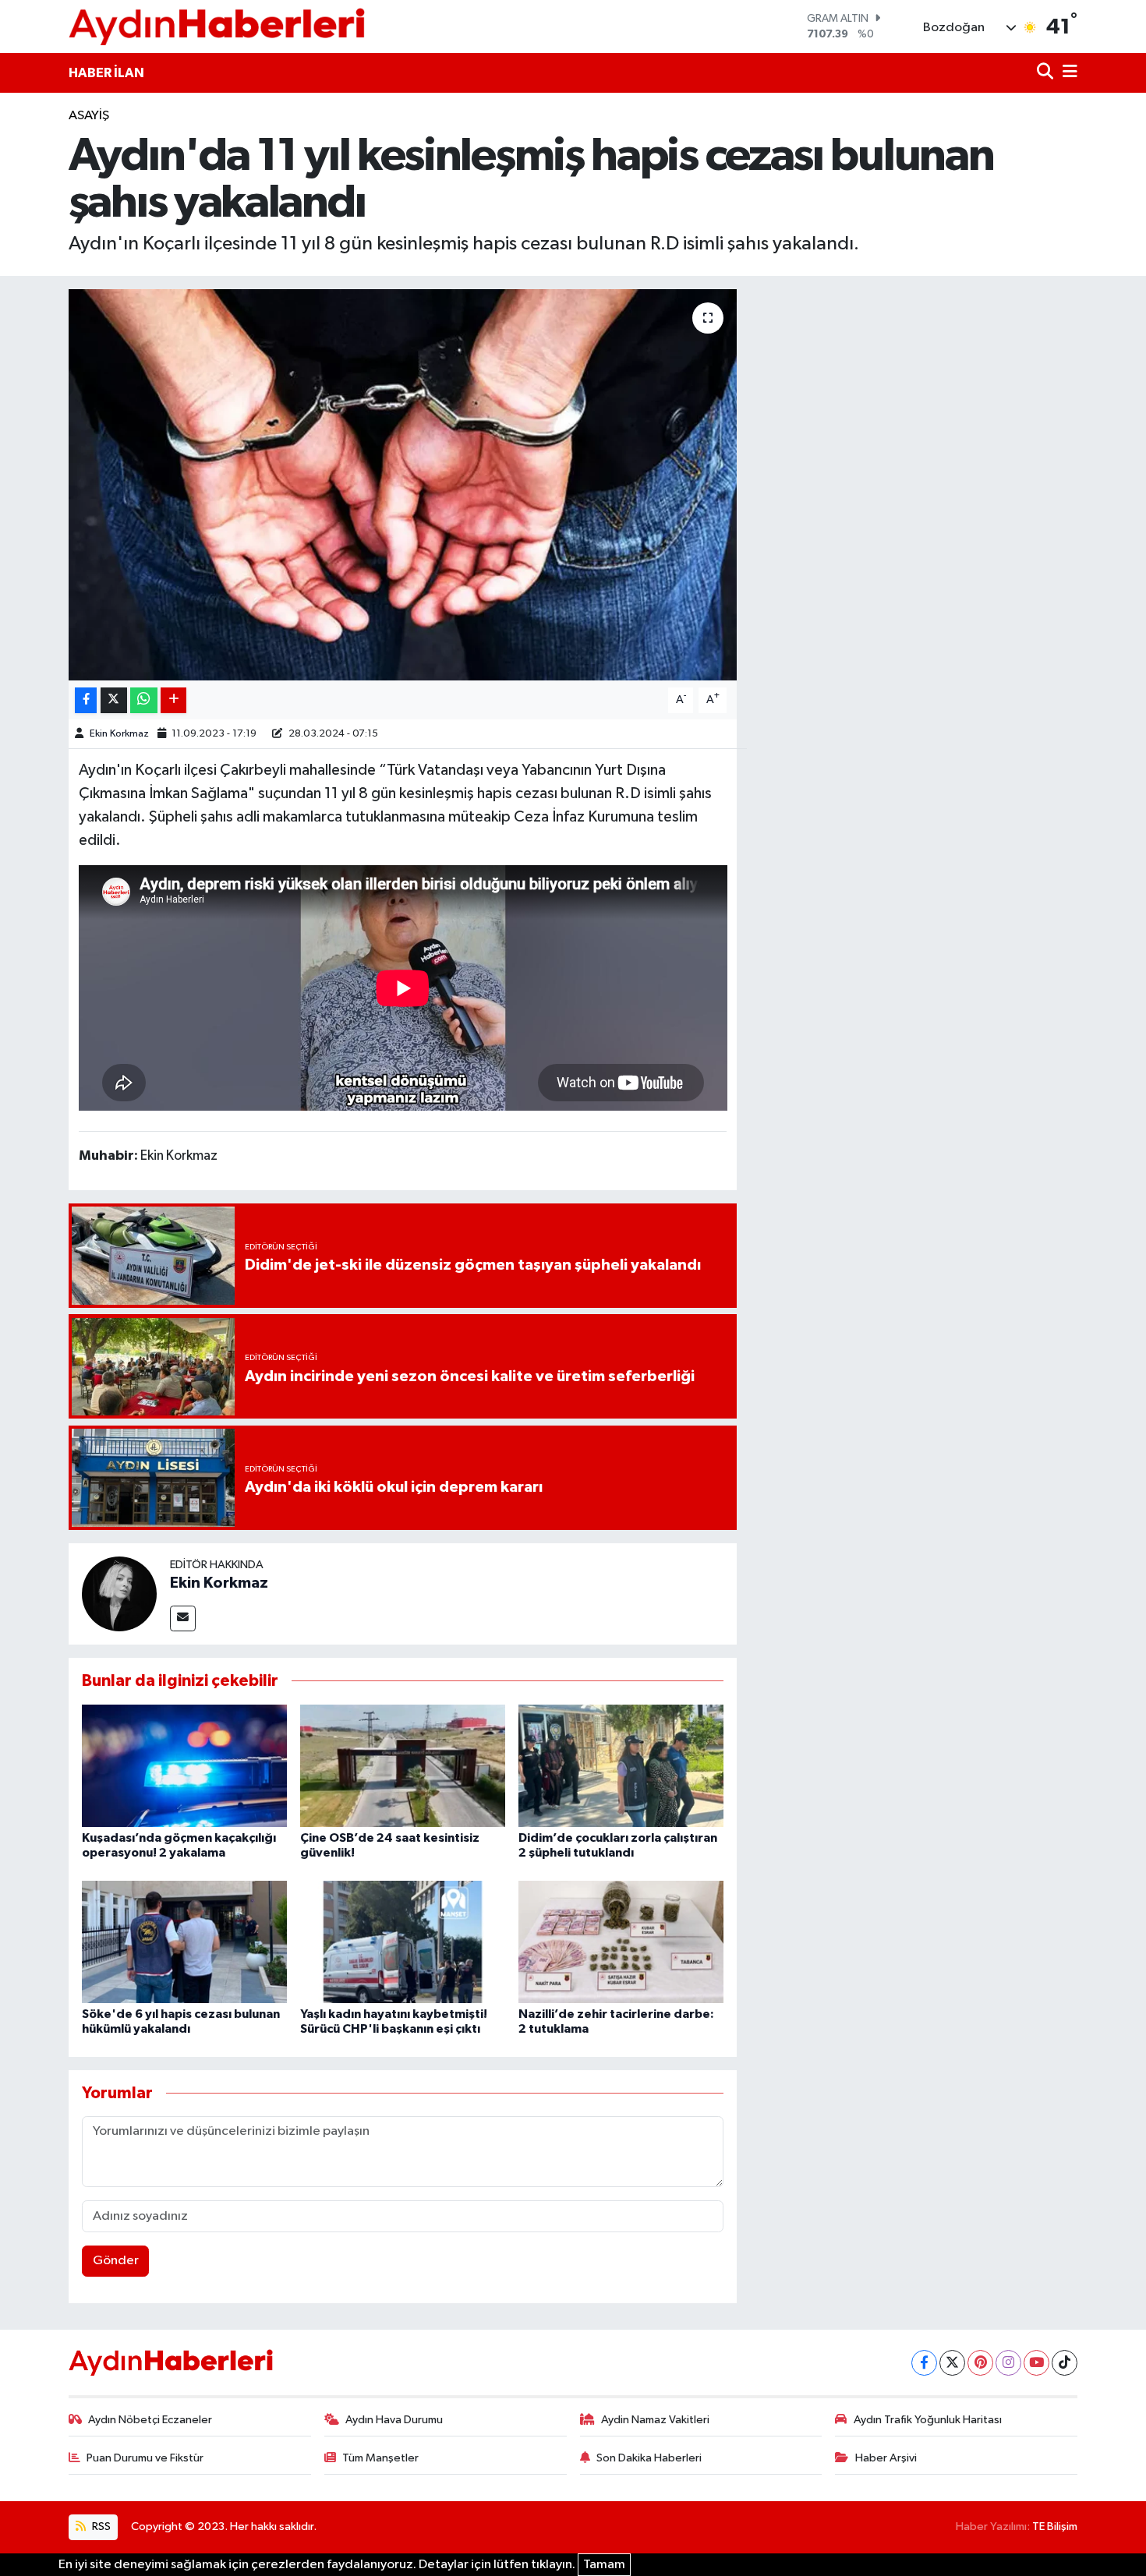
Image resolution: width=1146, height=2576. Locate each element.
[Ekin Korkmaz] (119, 1594)
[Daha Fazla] (173, 700)
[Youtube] (1036, 2363)
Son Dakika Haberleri (649, 2458)
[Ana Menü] (1067, 73)
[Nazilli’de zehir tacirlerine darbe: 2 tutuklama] (621, 1942)
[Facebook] (924, 2363)
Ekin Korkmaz (119, 734)
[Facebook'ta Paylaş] (86, 700)
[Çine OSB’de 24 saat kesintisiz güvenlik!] (403, 1766)
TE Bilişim (1055, 2527)
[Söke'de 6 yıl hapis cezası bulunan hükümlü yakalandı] (184, 1942)
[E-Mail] (183, 1618)
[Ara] (1047, 73)
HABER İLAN (106, 73)
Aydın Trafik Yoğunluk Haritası (928, 2420)
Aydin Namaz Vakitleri (655, 2420)
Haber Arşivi (886, 2458)
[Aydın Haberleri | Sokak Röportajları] (217, 26)
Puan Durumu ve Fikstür (145, 2458)
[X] (952, 2363)
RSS (100, 2527)
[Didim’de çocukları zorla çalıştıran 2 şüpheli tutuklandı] (621, 1766)
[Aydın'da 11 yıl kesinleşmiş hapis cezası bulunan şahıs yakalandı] (403, 485)
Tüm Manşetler (380, 2458)
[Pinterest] (980, 2363)
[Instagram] (1008, 2363)
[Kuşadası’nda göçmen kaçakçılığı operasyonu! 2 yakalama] (184, 1766)
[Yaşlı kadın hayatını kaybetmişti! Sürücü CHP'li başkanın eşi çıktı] (403, 1942)
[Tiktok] (1065, 2363)
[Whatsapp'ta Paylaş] (144, 700)
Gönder (116, 2261)
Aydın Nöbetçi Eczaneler (150, 2420)
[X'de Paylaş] (114, 700)
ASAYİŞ (89, 116)
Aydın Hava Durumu (394, 2420)
